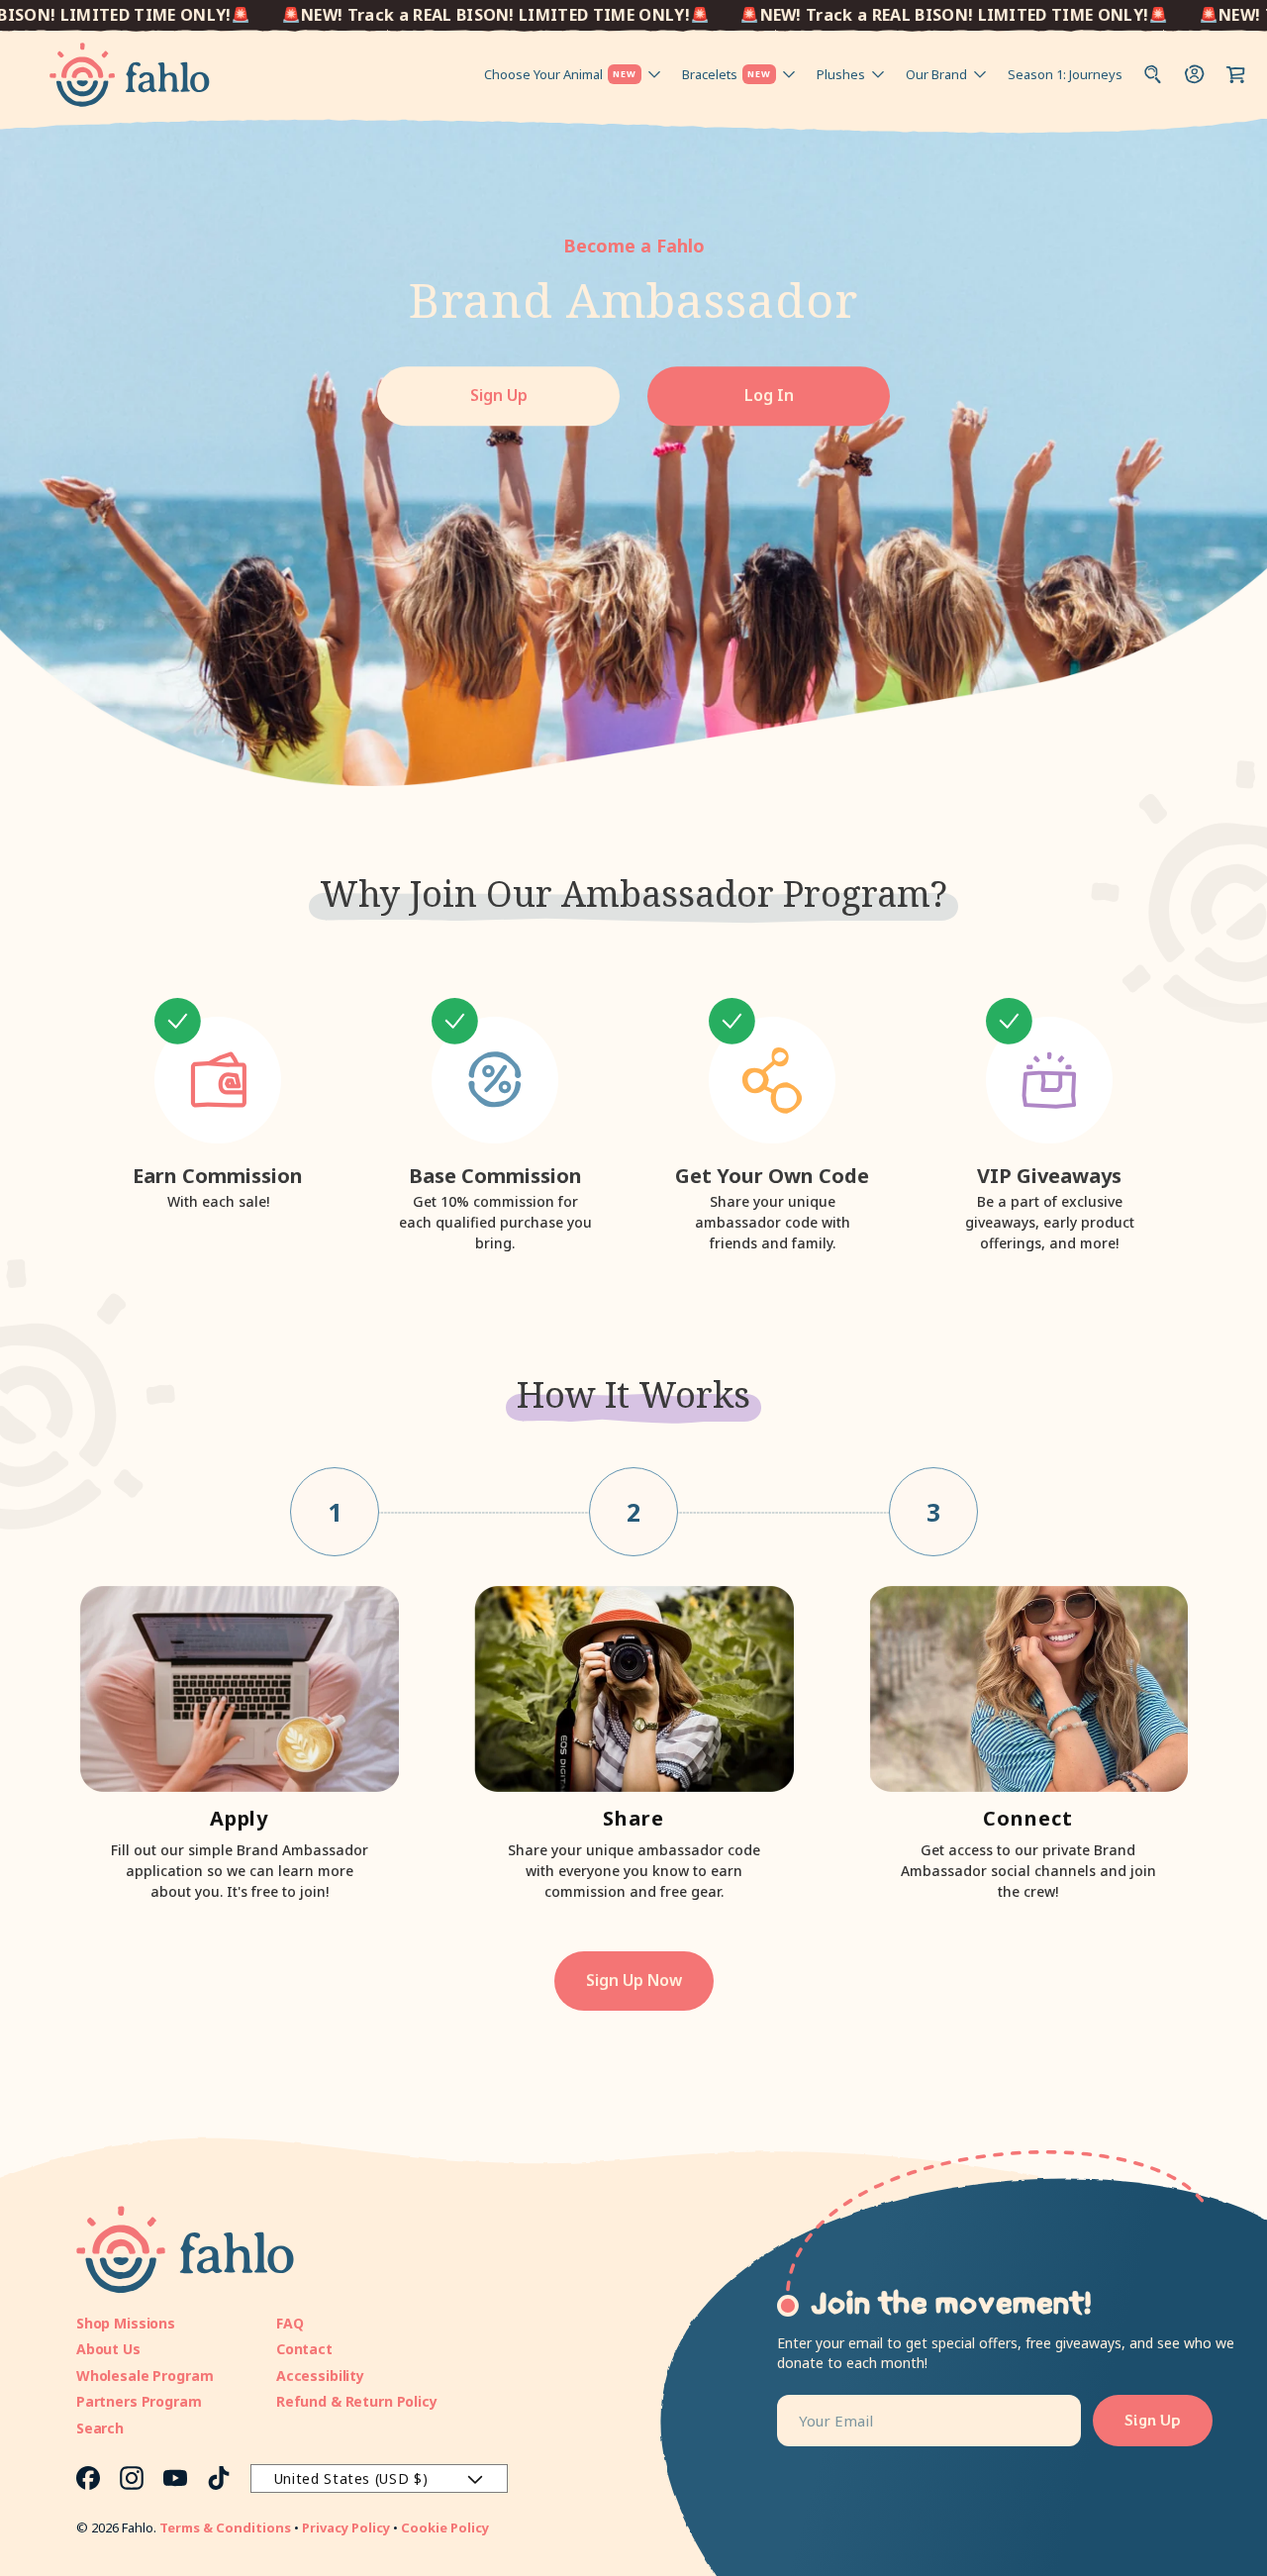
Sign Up (499, 396)
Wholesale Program (145, 2376)
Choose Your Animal (560, 74)
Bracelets (727, 74)
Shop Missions (126, 2323)
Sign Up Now (634, 1980)
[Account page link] (1195, 74)
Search (100, 2428)
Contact (304, 2349)
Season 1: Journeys (1065, 74)
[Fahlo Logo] (130, 75)
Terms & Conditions (225, 2527)
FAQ (290, 2323)
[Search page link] (1153, 74)
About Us (108, 2349)
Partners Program (139, 2401)
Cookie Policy (445, 2527)
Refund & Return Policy (357, 2401)
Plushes (841, 74)
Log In (769, 396)
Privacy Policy (346, 2527)
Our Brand (936, 74)
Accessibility (320, 2376)
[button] (1236, 74)
